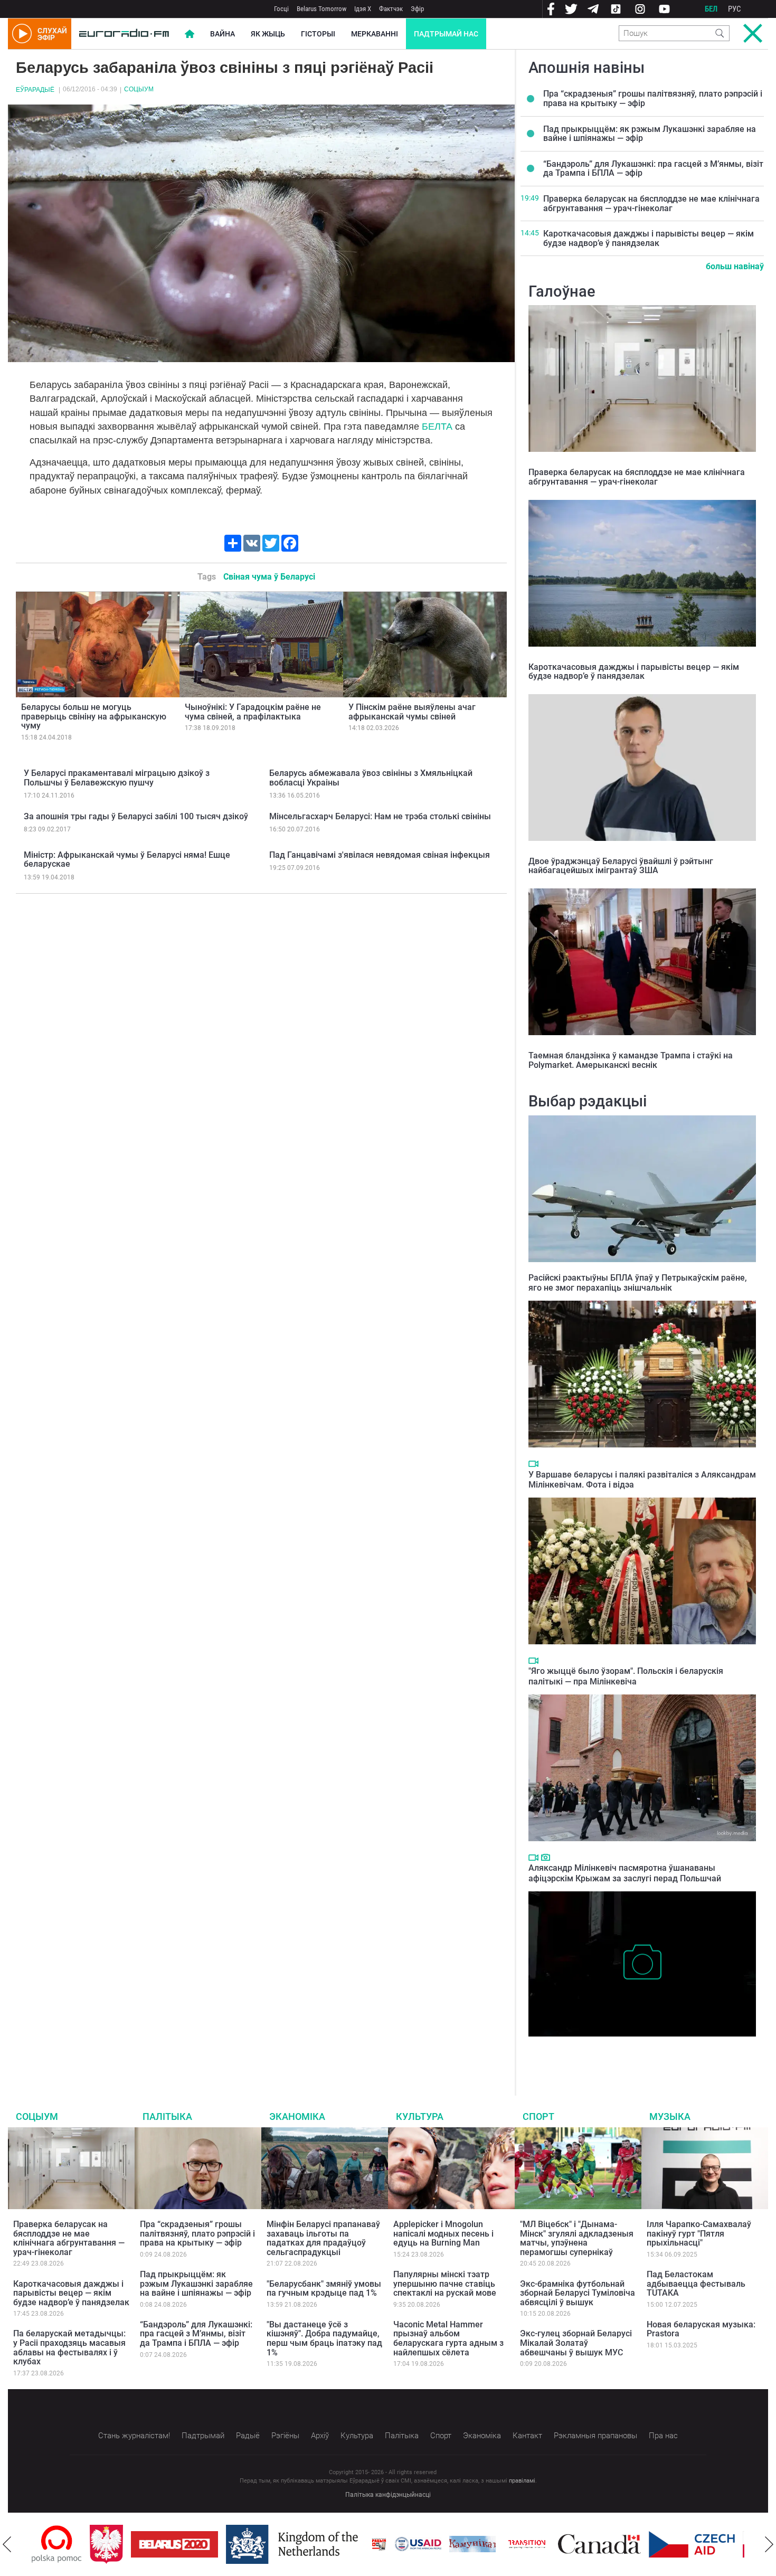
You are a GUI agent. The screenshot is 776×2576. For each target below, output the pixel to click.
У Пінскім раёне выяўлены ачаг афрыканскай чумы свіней (412, 712)
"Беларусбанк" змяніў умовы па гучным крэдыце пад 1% (324, 2289)
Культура (420, 2116)
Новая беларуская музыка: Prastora (701, 2329)
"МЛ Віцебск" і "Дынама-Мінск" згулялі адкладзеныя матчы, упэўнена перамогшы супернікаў (577, 2238)
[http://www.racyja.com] (321, 2544)
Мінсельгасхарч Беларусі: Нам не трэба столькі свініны (380, 816)
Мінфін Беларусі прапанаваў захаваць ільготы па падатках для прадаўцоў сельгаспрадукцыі (323, 2238)
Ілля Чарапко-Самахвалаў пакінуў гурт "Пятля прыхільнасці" (699, 2233)
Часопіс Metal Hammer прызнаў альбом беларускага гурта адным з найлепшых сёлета (448, 2338)
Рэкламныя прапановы (595, 2436)
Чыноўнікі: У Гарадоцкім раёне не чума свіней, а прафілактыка (253, 712)
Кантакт (527, 2436)
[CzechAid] (634, 2544)
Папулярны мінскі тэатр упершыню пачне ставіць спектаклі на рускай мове (445, 2284)
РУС (735, 9)
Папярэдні (7, 2544)
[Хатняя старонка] (124, 34)
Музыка (670, 2116)
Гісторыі (318, 34)
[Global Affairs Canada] (541, 2544)
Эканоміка (297, 2116)
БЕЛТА (437, 427)
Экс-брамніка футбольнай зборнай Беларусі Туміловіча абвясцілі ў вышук (578, 2293)
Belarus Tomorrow (321, 9)
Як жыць (268, 34)
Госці (281, 9)
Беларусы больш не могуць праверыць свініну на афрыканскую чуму (94, 716)
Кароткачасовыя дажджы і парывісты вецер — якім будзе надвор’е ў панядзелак (649, 238)
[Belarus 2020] (116, 2544)
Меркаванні (375, 34)
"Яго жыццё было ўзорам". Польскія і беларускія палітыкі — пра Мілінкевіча (626, 1676)
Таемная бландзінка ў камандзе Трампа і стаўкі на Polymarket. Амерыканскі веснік (631, 1060)
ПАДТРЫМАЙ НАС (446, 34)
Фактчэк (391, 9)
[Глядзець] (533, 1464)
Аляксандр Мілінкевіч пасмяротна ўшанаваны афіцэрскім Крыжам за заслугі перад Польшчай (625, 1873)
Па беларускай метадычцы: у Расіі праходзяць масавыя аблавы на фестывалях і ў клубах (69, 2347)
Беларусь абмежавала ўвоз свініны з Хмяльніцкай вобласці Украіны (371, 778)
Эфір (417, 9)
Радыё (248, 2436)
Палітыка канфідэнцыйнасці (388, 2495)
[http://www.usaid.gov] (360, 2544)
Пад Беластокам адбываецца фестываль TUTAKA (696, 2284)
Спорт (538, 2116)
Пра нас (663, 2436)
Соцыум (139, 89)
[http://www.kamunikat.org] (414, 2544)
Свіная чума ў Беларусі (269, 577)
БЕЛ (711, 9)
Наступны (769, 2544)
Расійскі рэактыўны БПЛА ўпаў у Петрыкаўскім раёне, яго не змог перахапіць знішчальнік (638, 1283)
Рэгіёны (285, 2436)
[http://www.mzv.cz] (469, 2544)
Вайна (223, 34)
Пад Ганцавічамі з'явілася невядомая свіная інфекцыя (380, 855)
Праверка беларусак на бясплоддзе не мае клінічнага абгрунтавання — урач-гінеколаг (651, 203)
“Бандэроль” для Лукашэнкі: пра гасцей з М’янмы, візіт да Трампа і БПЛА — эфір (653, 169)
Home (190, 34)
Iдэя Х (363, 9)
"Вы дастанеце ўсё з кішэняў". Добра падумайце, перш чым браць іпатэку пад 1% (324, 2338)
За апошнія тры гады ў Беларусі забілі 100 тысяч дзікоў (136, 816)
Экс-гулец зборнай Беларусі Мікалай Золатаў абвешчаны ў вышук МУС (576, 2343)
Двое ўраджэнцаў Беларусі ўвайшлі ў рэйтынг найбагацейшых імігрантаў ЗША (621, 866)
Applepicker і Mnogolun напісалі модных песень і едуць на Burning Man (443, 2233)
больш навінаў (735, 266)
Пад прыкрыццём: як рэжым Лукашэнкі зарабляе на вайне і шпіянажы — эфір (650, 134)
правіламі (522, 2481)
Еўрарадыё (35, 90)
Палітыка (167, 2116)
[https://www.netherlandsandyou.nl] (236, 2544)
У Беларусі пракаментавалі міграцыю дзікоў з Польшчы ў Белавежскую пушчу (117, 778)
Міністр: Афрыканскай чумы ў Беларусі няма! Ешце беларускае (127, 860)
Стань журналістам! (134, 2436)
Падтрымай (203, 2436)
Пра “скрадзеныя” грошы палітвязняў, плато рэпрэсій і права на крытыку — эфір (653, 98)
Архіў (320, 2436)
